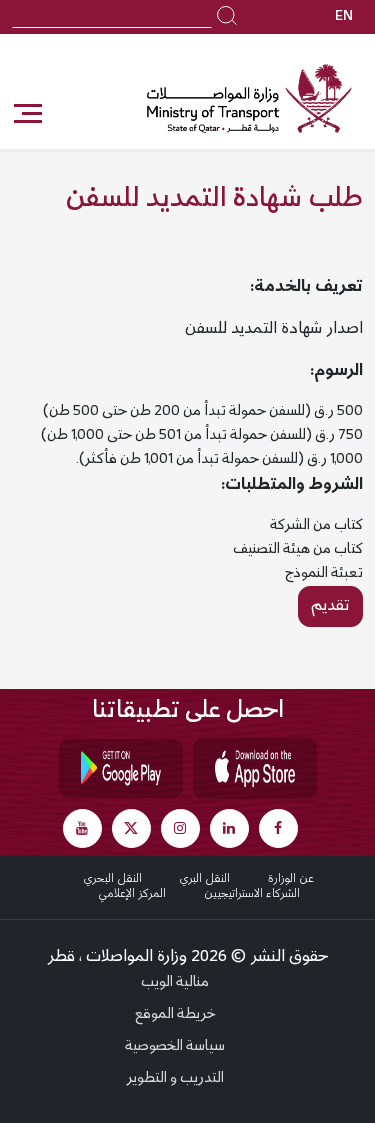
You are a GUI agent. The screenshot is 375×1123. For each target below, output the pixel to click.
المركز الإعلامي (132, 894)
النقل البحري (113, 879)
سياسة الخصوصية (175, 1047)
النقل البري (205, 879)
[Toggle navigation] (27, 114)
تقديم (330, 606)
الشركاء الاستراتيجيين (252, 894)
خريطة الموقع (175, 1015)
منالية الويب (175, 983)
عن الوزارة (291, 879)
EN (344, 17)
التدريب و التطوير (175, 1079)
